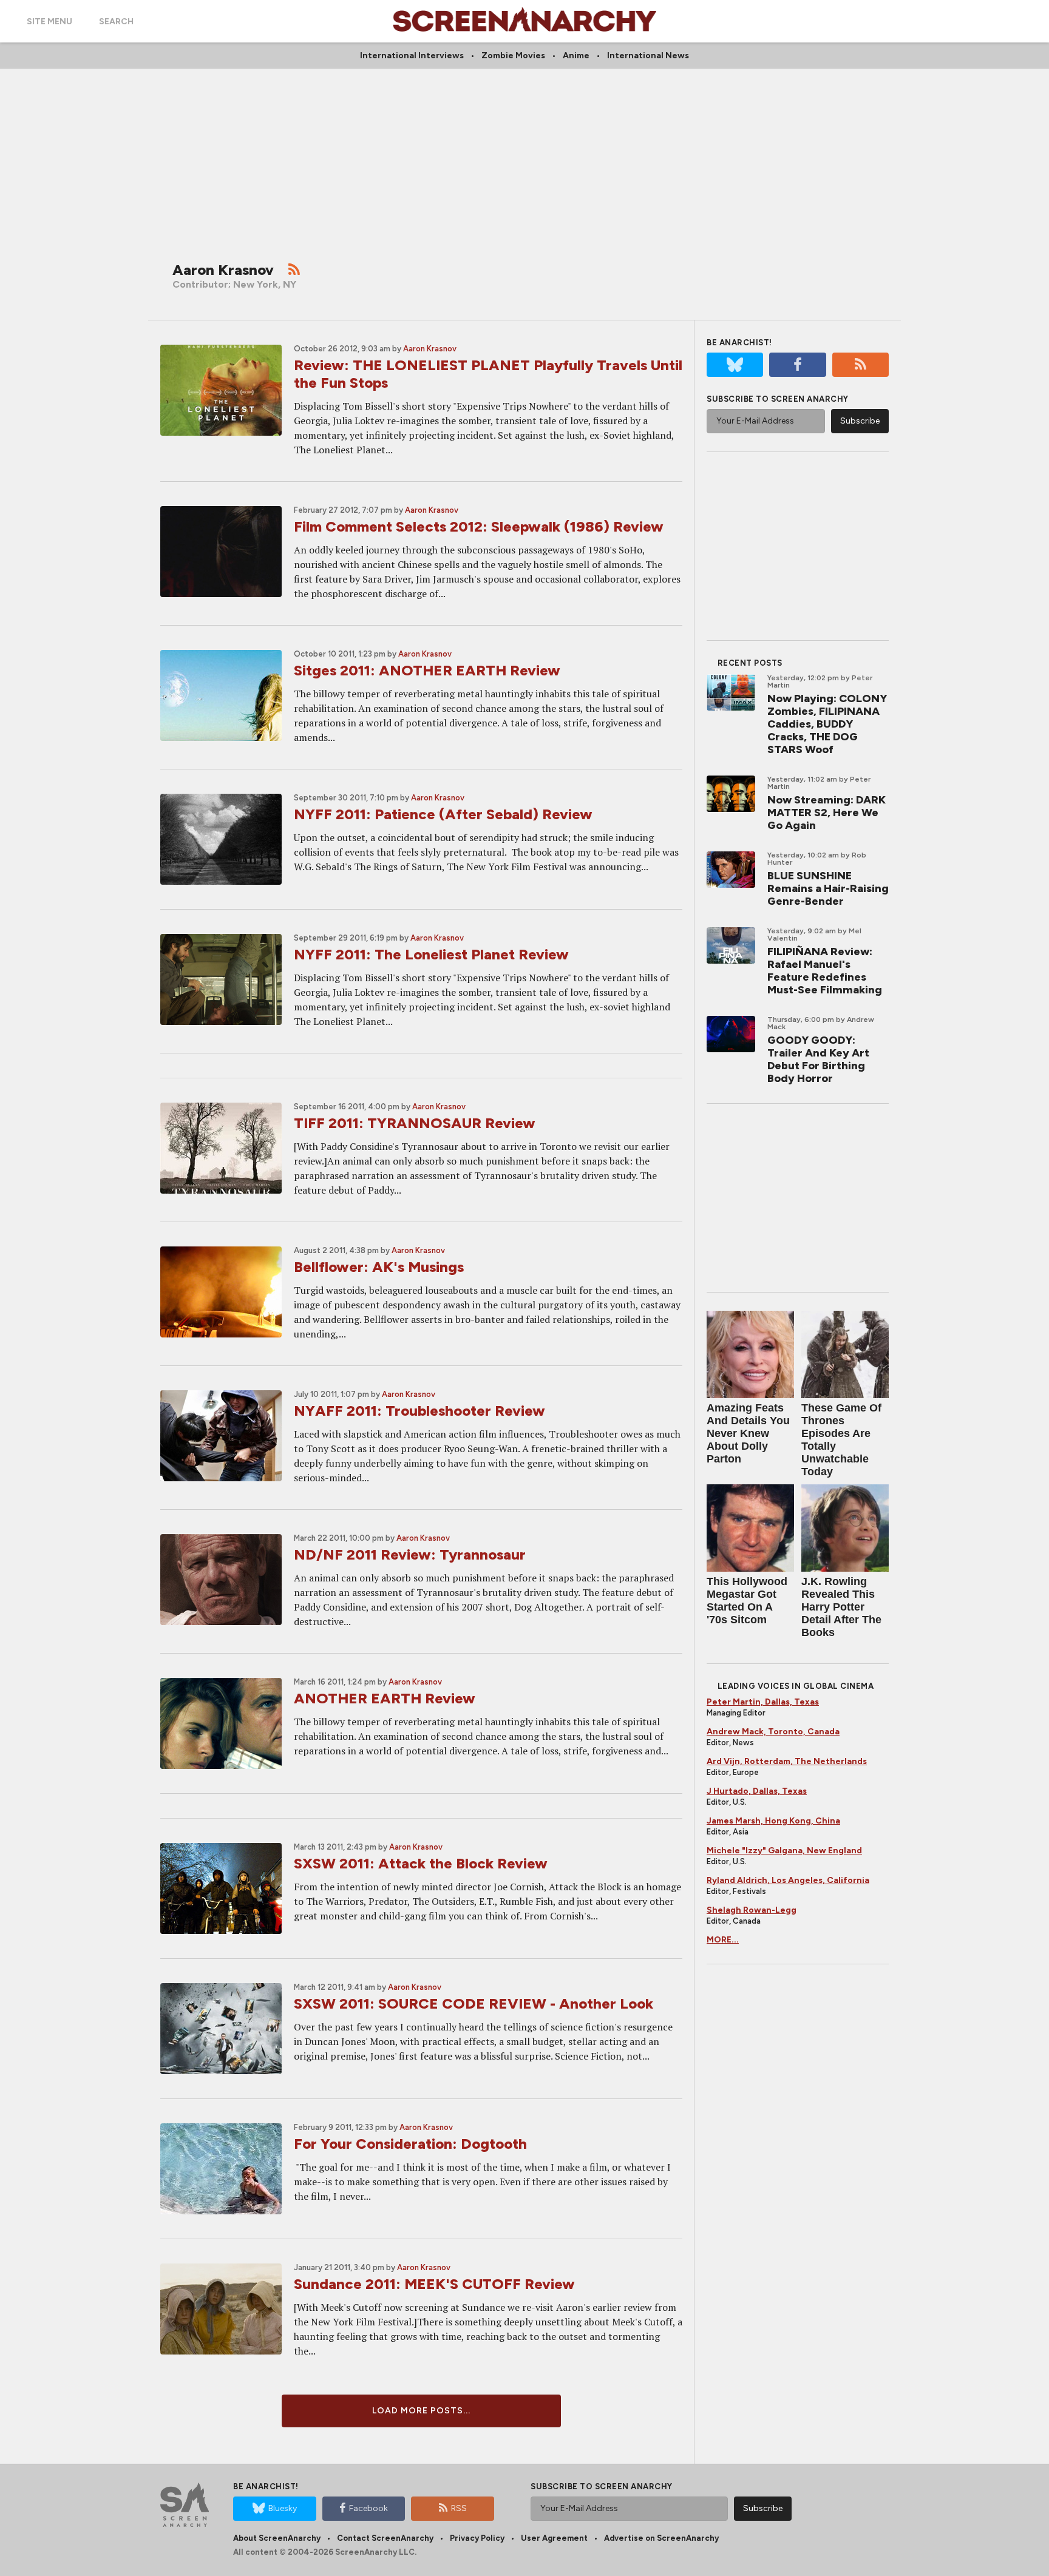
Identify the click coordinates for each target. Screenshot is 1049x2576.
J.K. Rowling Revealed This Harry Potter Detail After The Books (841, 1607)
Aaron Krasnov (430, 349)
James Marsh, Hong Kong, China (773, 1821)
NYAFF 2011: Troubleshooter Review (419, 1411)
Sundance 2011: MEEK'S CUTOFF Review (434, 2284)
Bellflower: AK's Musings (379, 1267)
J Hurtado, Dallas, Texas (757, 1791)
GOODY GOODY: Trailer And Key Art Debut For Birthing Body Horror (818, 1059)
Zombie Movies (513, 56)
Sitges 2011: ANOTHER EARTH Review (427, 670)
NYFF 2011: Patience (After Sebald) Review (443, 814)
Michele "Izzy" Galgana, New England (784, 1851)
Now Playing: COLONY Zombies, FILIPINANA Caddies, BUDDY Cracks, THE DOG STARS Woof (827, 724)
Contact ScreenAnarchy (385, 2538)
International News (648, 56)
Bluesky (283, 2508)
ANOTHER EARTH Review (385, 1698)
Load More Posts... (421, 2411)
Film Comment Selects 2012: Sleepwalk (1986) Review (479, 526)
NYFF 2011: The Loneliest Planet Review (431, 954)
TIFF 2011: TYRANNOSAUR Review (415, 1123)
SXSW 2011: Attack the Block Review (421, 1863)
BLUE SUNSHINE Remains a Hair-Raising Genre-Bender (828, 888)
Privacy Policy (477, 2538)
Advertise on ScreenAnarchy (661, 2538)
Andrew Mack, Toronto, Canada (773, 1732)
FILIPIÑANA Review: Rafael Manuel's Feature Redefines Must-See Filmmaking (825, 971)
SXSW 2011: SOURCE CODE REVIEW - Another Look (474, 2003)
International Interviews (412, 56)
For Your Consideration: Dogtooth (410, 2144)
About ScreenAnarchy (277, 2538)
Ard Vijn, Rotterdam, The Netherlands (787, 1761)
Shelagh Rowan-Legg (752, 1910)
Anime (576, 56)
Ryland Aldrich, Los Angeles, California (788, 1880)
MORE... (723, 1940)
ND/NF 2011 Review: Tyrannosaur (410, 1554)
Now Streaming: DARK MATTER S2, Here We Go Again (827, 813)
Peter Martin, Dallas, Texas (763, 1702)
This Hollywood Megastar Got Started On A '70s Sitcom (747, 1601)
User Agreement (554, 2538)
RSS (459, 2508)
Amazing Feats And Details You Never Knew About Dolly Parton (748, 1433)
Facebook (368, 2508)
